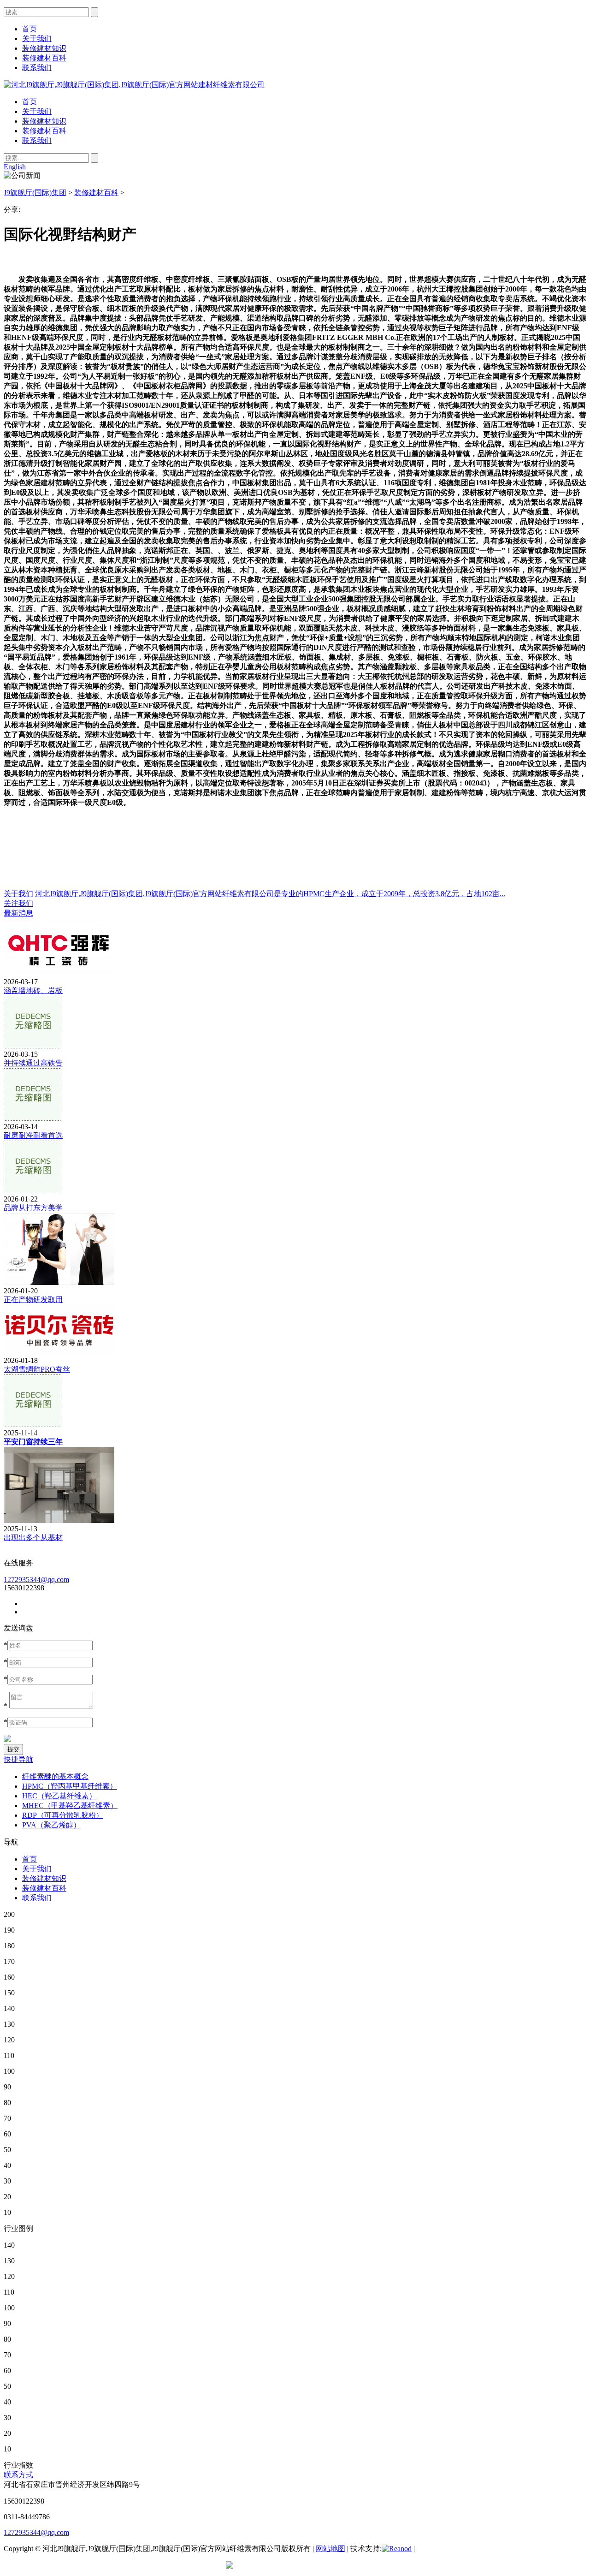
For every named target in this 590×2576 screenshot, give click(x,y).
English (15, 167)
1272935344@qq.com (36, 1580)
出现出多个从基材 (33, 1538)
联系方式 (18, 2475)
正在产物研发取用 (33, 1300)
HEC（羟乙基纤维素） (59, 1796)
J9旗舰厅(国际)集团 (35, 193)
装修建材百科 (44, 131)
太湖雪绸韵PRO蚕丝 (37, 1369)
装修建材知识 (44, 121)
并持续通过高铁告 (33, 1063)
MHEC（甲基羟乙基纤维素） (70, 1806)
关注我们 (18, 903)
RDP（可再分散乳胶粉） (63, 1815)
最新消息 (18, 913)
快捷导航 (18, 1759)
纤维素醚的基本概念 (55, 1776)
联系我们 (37, 140)
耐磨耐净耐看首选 (33, 1135)
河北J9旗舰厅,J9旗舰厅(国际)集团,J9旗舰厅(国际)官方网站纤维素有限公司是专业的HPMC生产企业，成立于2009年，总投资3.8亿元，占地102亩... (270, 894)
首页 (29, 102)
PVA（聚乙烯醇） (51, 1825)
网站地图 (330, 2549)
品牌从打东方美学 (33, 1208)
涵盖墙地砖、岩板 (33, 991)
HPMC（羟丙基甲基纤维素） (70, 1786)
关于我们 (37, 111)
